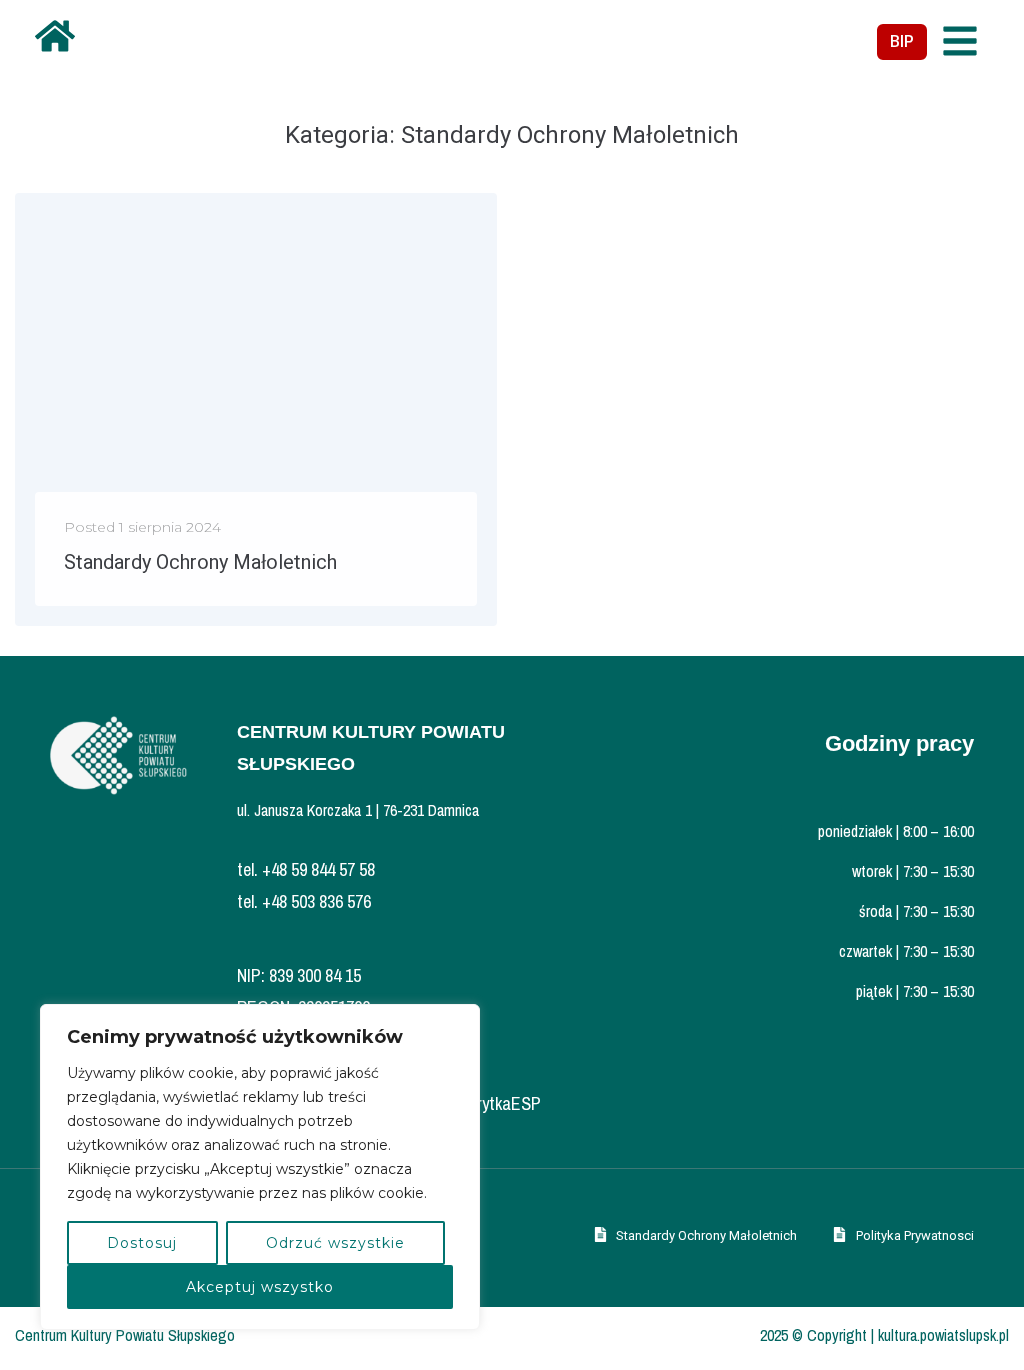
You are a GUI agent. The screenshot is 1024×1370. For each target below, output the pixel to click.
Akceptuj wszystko (260, 1287)
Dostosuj (142, 1243)
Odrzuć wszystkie (335, 1243)
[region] (260, 1167)
